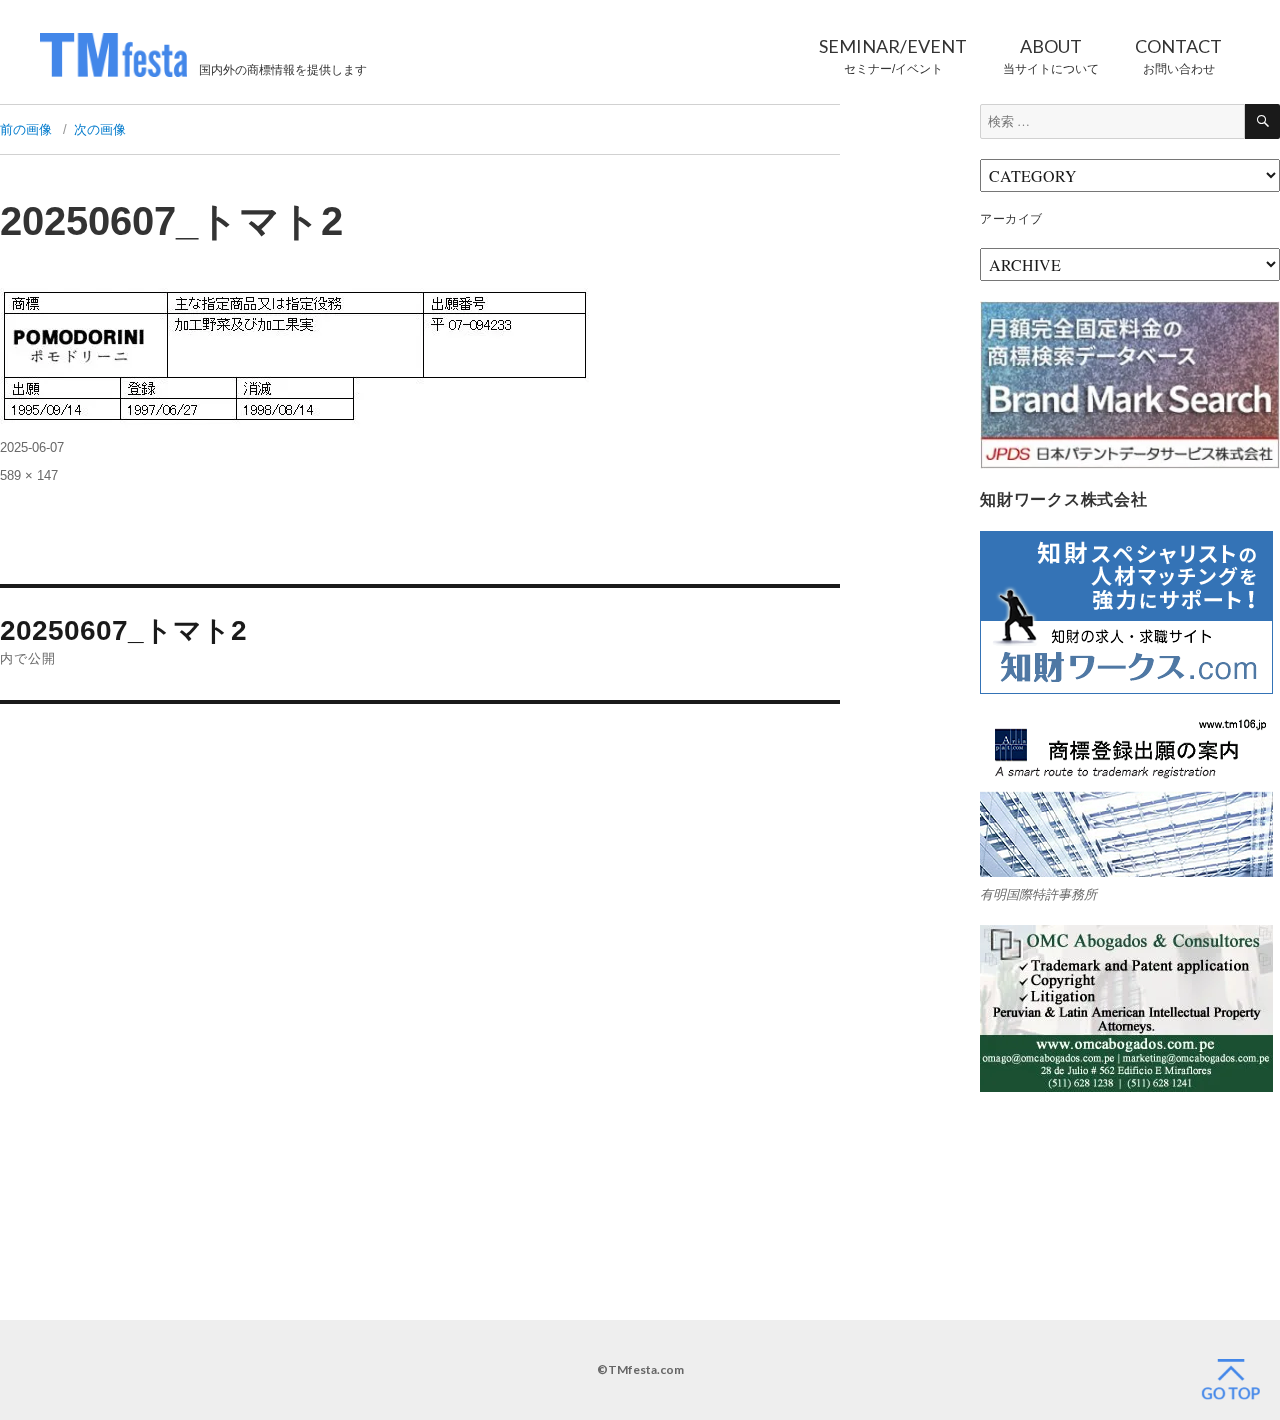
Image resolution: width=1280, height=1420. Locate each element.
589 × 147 (29, 475)
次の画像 (100, 129)
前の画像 (26, 129)
